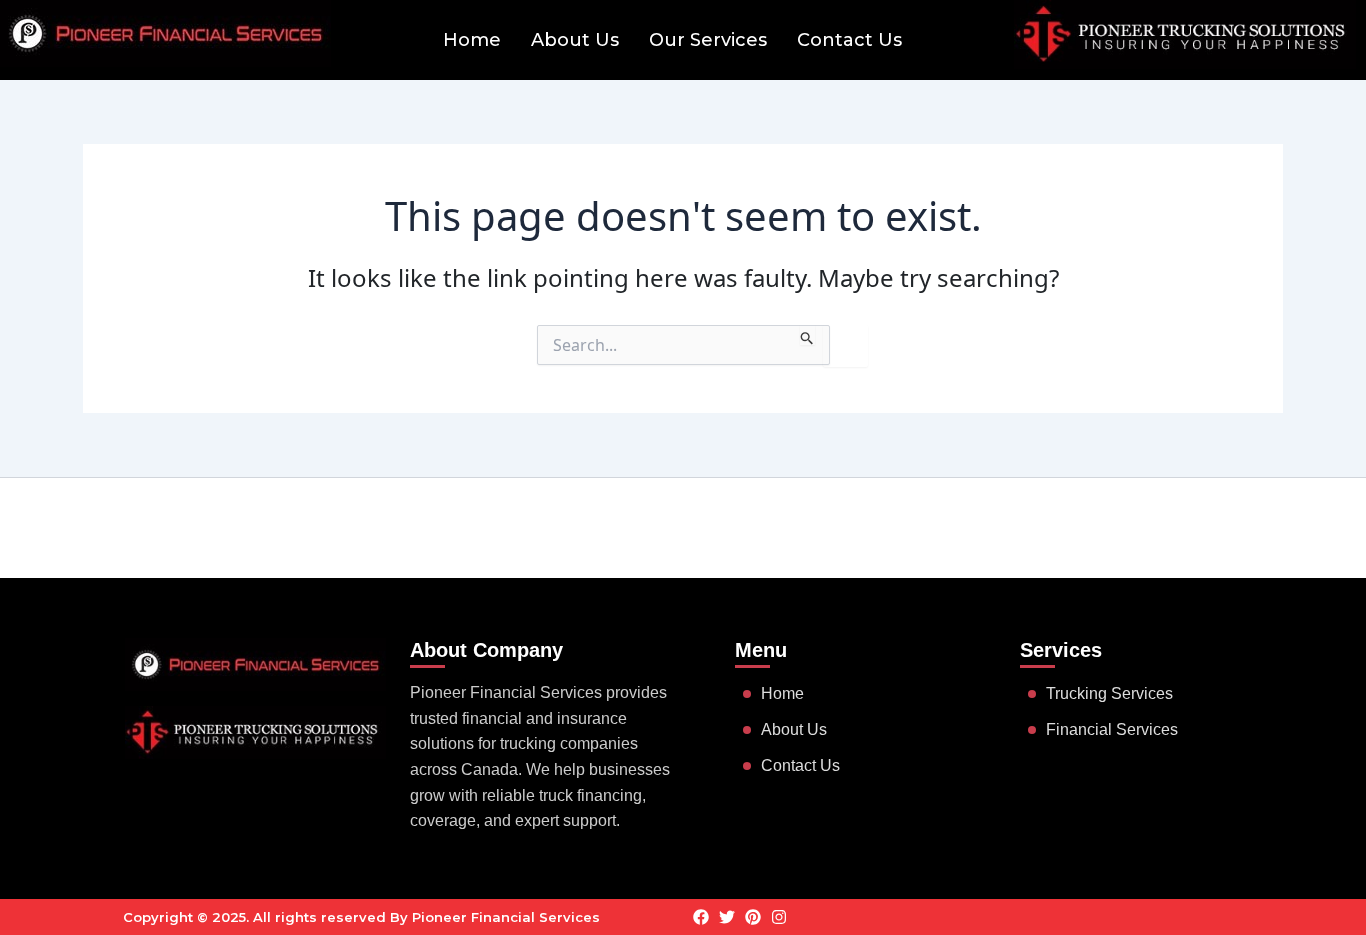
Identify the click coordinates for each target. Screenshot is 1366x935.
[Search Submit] (807, 335)
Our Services (708, 40)
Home (472, 40)
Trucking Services (1109, 693)
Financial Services (1112, 729)
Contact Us (849, 40)
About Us (575, 40)
